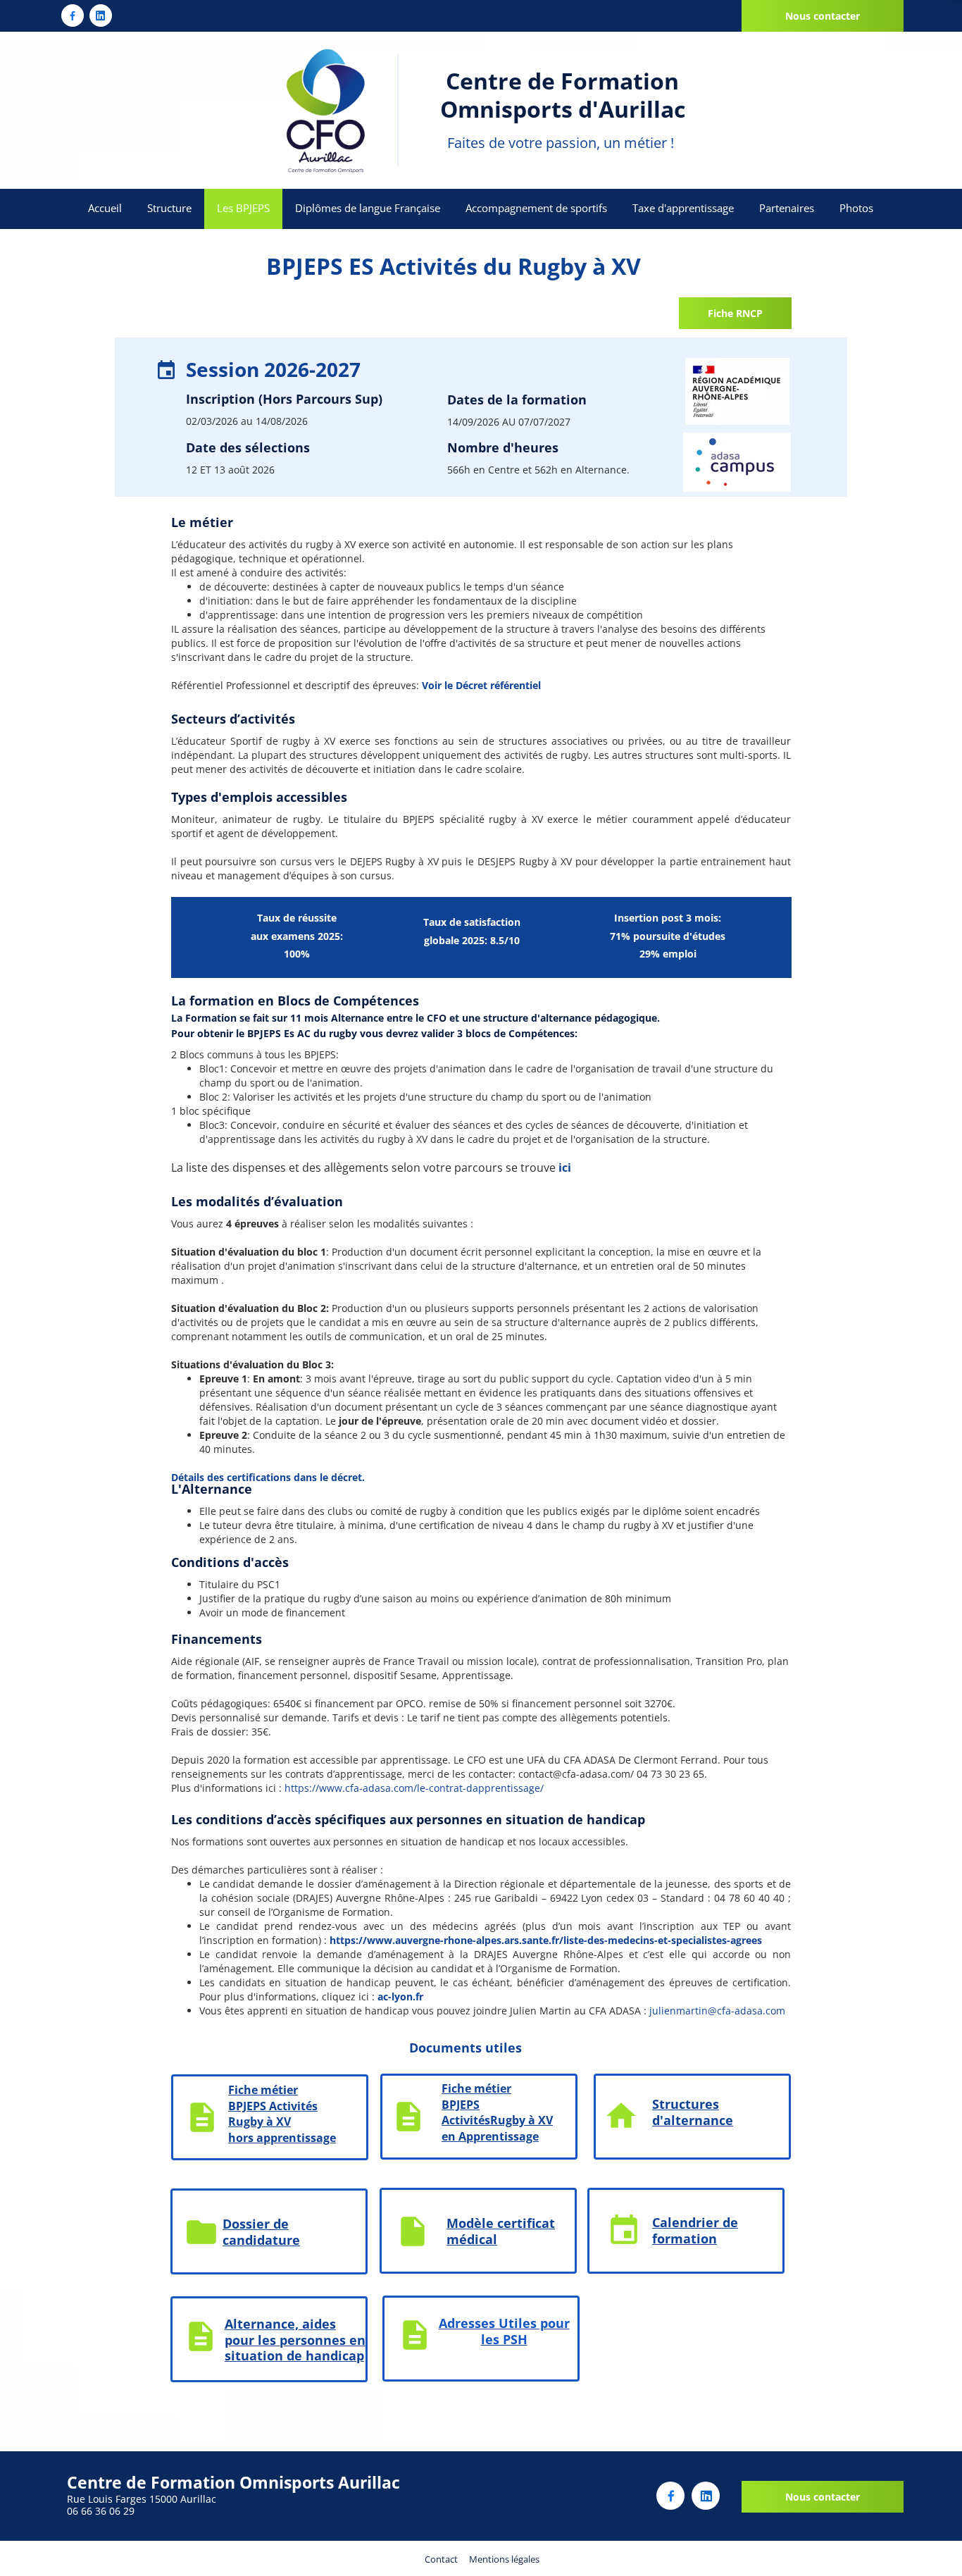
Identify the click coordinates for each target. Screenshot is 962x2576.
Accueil (105, 208)
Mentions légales (504, 2559)
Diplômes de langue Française (368, 208)
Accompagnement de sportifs (536, 208)
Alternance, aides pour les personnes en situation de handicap (295, 2340)
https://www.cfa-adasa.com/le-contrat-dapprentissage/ (414, 1788)
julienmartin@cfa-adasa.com (717, 2011)
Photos (856, 208)
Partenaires (787, 208)
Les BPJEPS (243, 208)
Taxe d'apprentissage (683, 208)
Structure (169, 208)
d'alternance (693, 2120)
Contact (441, 2559)
